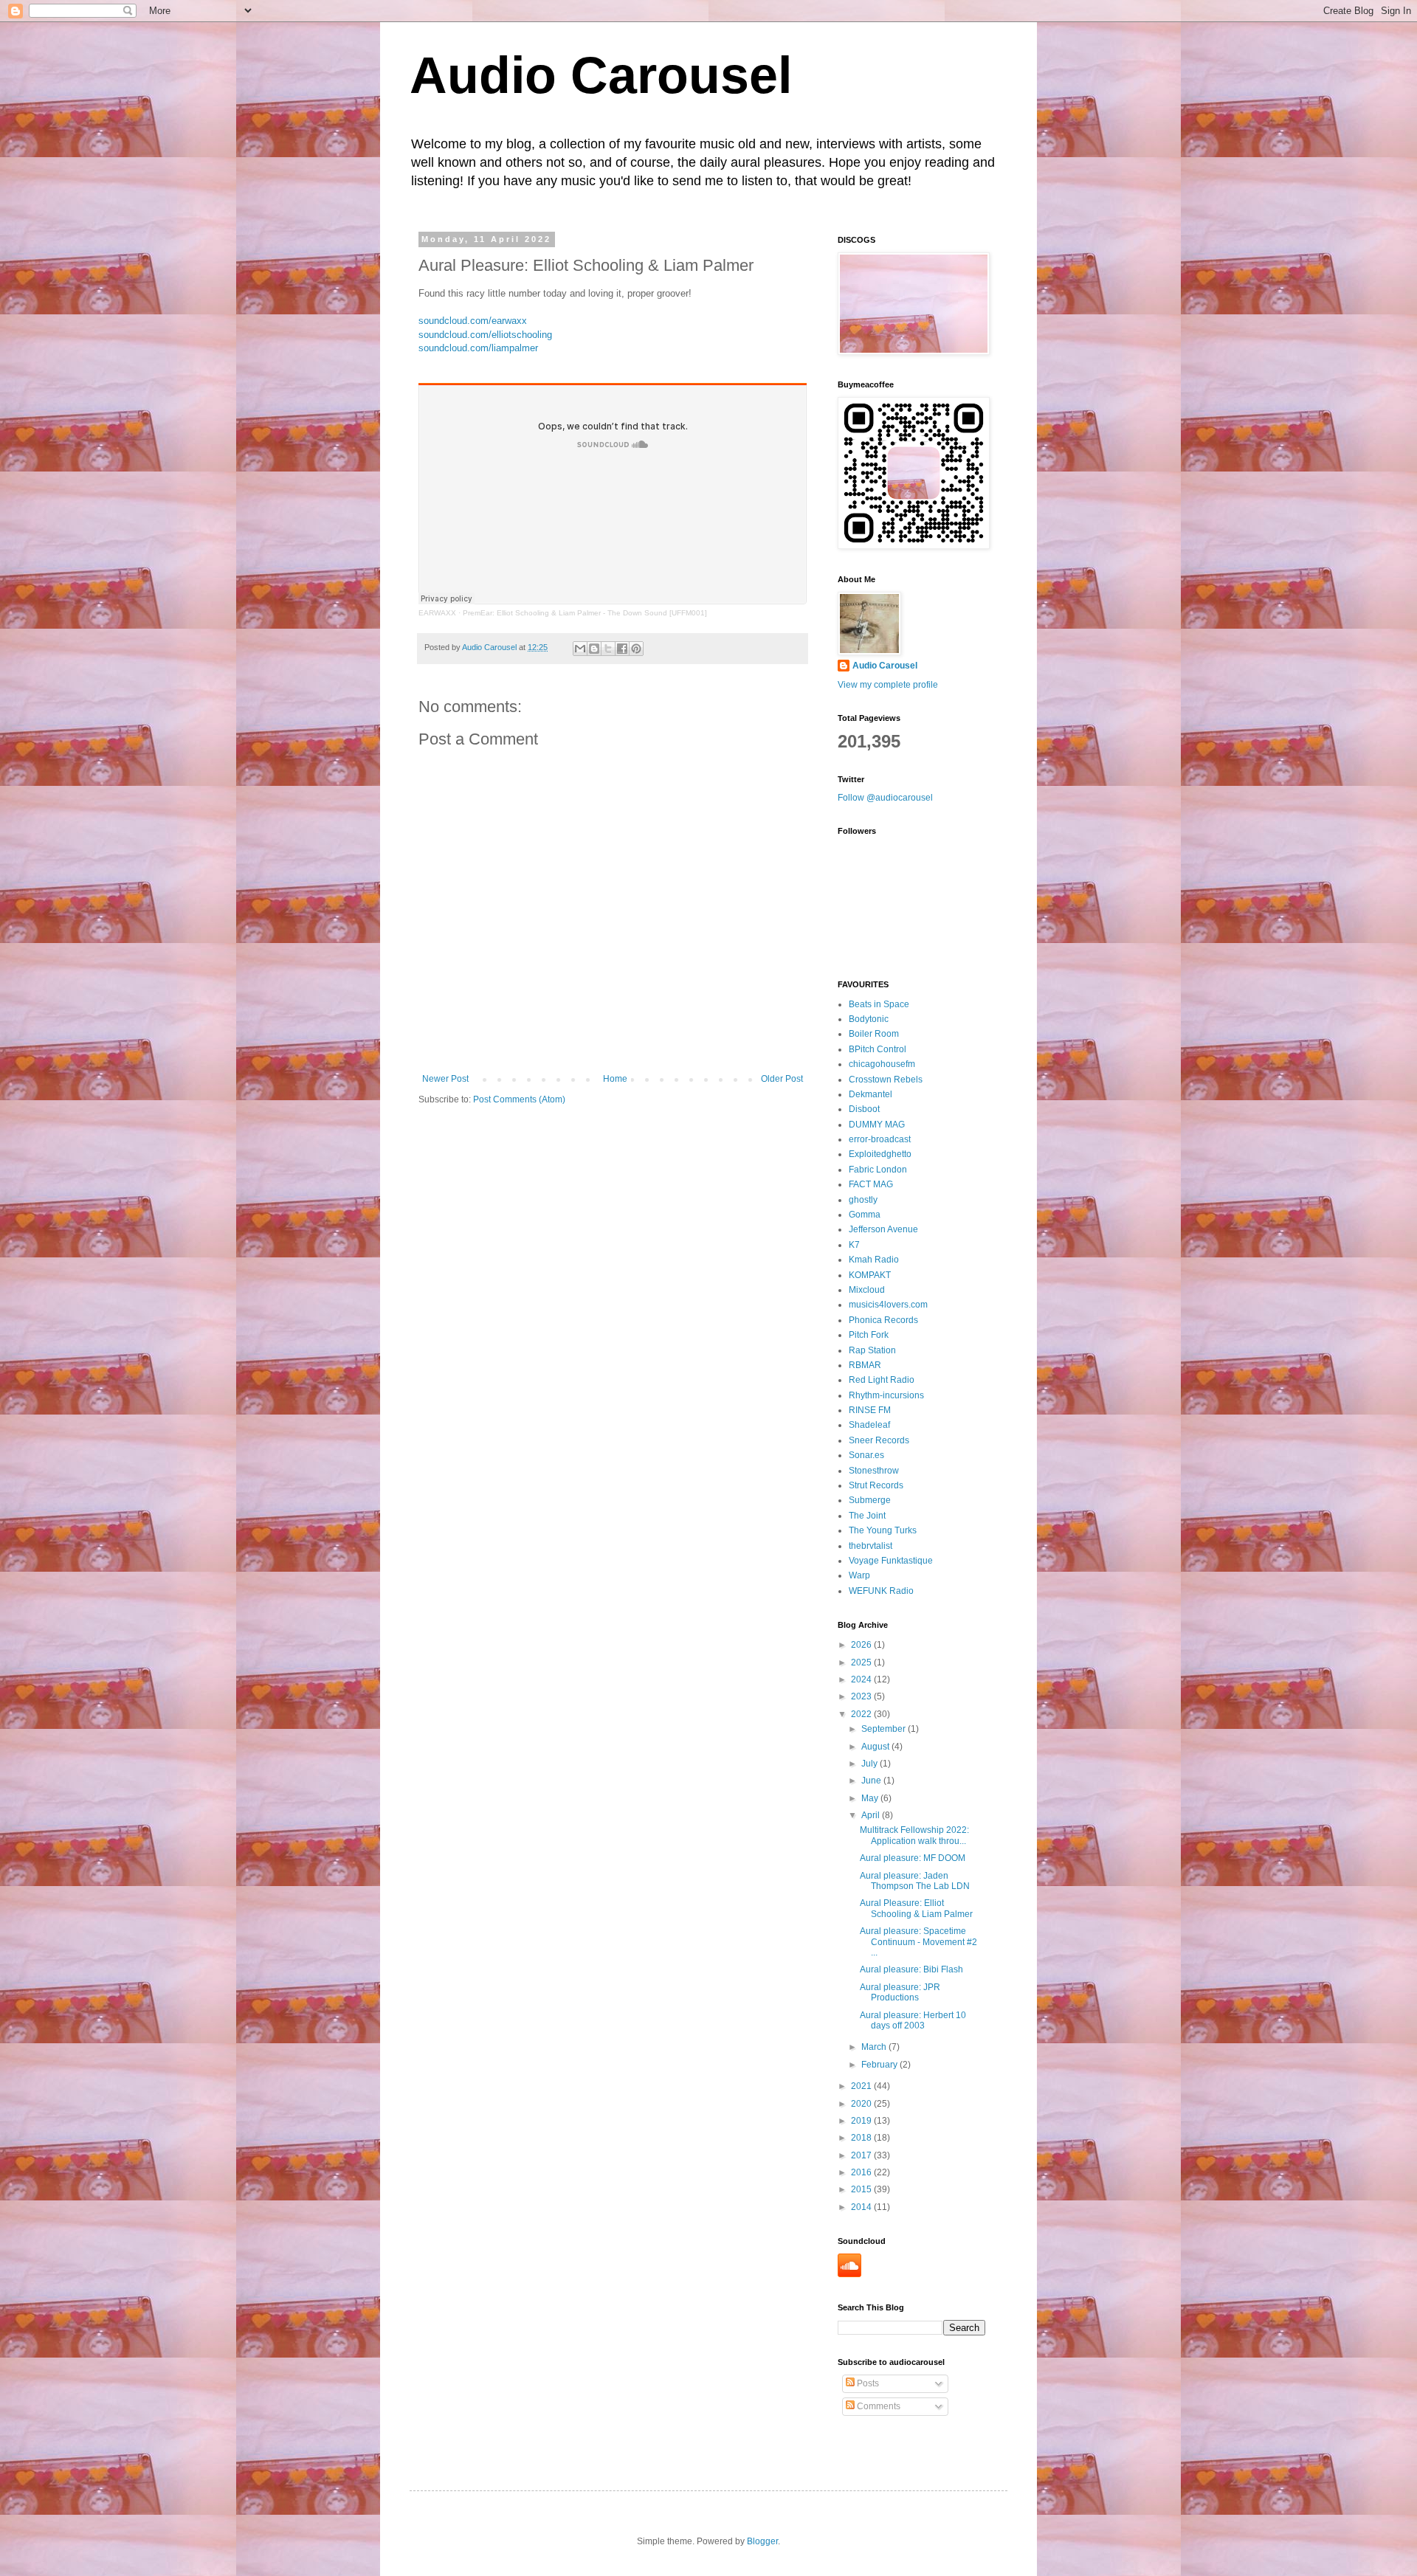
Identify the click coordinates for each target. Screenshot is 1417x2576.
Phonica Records (883, 1320)
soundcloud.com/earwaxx (473, 321)
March (875, 2047)
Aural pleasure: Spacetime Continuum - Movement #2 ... (918, 1942)
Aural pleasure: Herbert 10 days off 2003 (913, 2020)
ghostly (863, 1200)
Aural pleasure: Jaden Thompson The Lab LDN (915, 1881)
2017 (862, 2155)
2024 (862, 1679)
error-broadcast (880, 1139)
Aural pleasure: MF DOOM (913, 1858)
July (870, 1764)
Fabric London (878, 1170)
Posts (867, 2383)
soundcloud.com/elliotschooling (485, 335)
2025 (862, 1662)
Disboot (864, 1109)
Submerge (870, 1500)
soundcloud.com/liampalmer (478, 348)
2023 (862, 1696)
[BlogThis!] (594, 649)
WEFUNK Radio (881, 1591)
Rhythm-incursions (886, 1395)
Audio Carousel (601, 75)
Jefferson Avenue (883, 1229)
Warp (859, 1575)
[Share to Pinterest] (636, 649)
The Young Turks (883, 1530)
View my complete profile (888, 685)
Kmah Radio (874, 1260)
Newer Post (445, 1079)
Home (615, 1079)
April (872, 1815)
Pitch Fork (869, 1335)
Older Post (782, 1079)
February (880, 2065)
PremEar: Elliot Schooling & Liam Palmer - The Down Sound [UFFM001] (585, 613)
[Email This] (580, 649)
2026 (862, 1645)
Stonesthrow (874, 1471)
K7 (854, 1245)
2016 (862, 2172)
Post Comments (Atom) (519, 1099)
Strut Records (876, 1485)
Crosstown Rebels (886, 1080)
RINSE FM (870, 1410)
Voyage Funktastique (891, 1561)
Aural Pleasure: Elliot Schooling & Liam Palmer (916, 1908)
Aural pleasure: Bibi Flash (911, 1969)
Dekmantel (870, 1094)
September (885, 1729)
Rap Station (872, 1350)
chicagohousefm (882, 1064)
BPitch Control (878, 1049)
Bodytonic (869, 1019)
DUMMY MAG (877, 1125)
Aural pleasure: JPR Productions (900, 1992)
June (872, 1781)
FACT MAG (871, 1184)
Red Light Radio (882, 1380)
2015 (862, 2189)
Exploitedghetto (880, 1154)
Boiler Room (874, 1034)
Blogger (762, 2541)
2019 (862, 2121)
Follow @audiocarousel (885, 798)
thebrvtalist (870, 1546)
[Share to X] (608, 649)
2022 (862, 1714)
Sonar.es (866, 1455)
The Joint (867, 1516)
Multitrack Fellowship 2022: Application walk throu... (914, 1835)
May (871, 1798)
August (876, 1747)
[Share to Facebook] (622, 649)
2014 (862, 2207)
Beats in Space (879, 1004)
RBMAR (865, 1365)
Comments (878, 2406)
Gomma (865, 1215)
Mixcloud (867, 1290)
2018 (862, 2138)
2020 (862, 2104)
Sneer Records (879, 1440)
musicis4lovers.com (888, 1305)
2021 (862, 2086)
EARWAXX (437, 613)
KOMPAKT (870, 1275)
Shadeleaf (869, 1425)
